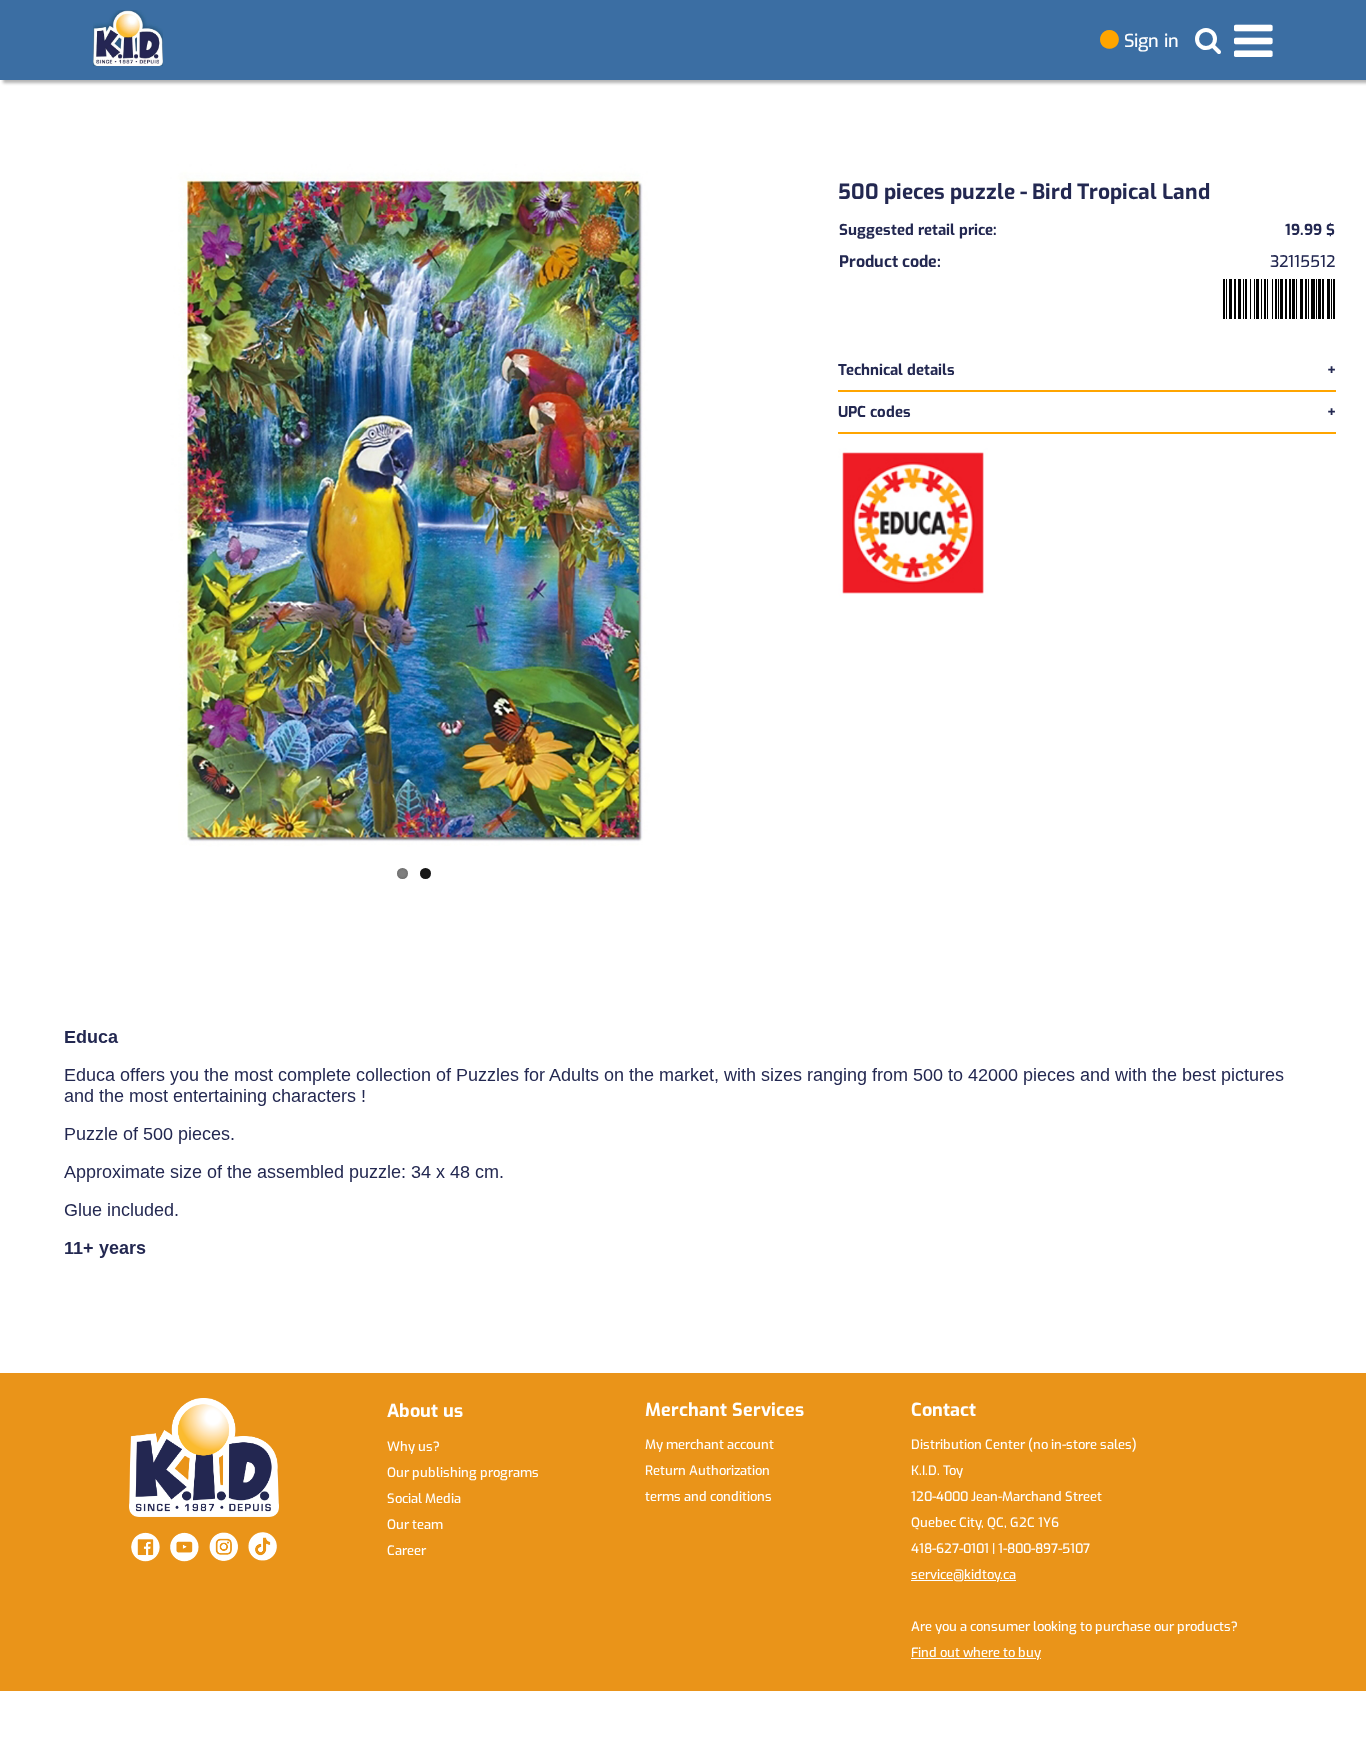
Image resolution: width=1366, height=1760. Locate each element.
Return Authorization (707, 1470)
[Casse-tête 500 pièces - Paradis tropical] (414, 510)
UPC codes (874, 412)
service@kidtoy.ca (963, 1574)
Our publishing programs (463, 1472)
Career (406, 1550)
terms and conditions (708, 1496)
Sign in (1149, 41)
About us (425, 1411)
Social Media (424, 1498)
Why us (413, 1446)
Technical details (896, 370)
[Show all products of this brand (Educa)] (913, 522)
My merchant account (709, 1444)
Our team (415, 1524)
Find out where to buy (976, 1652)
